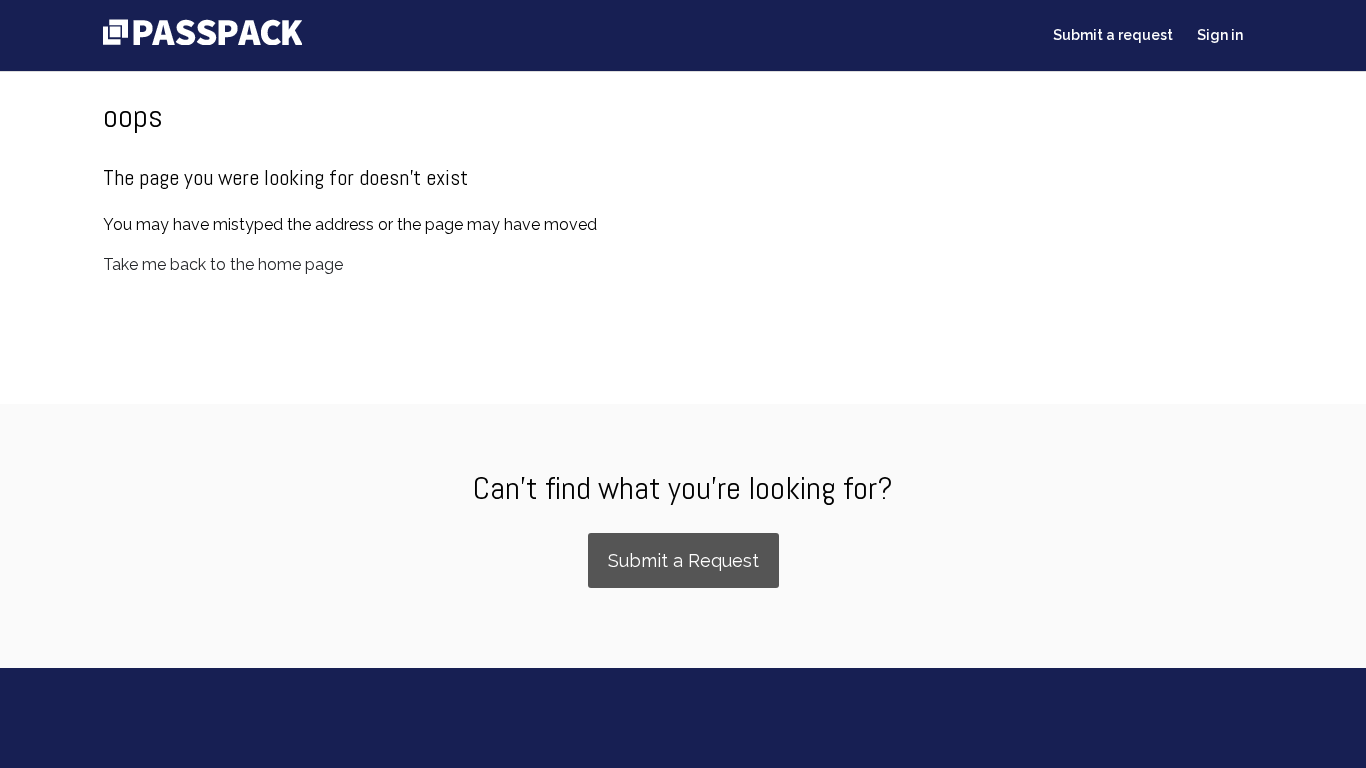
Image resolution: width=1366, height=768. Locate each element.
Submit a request (1113, 35)
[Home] (202, 39)
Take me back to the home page (223, 264)
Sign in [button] (1220, 35)
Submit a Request (683, 560)
